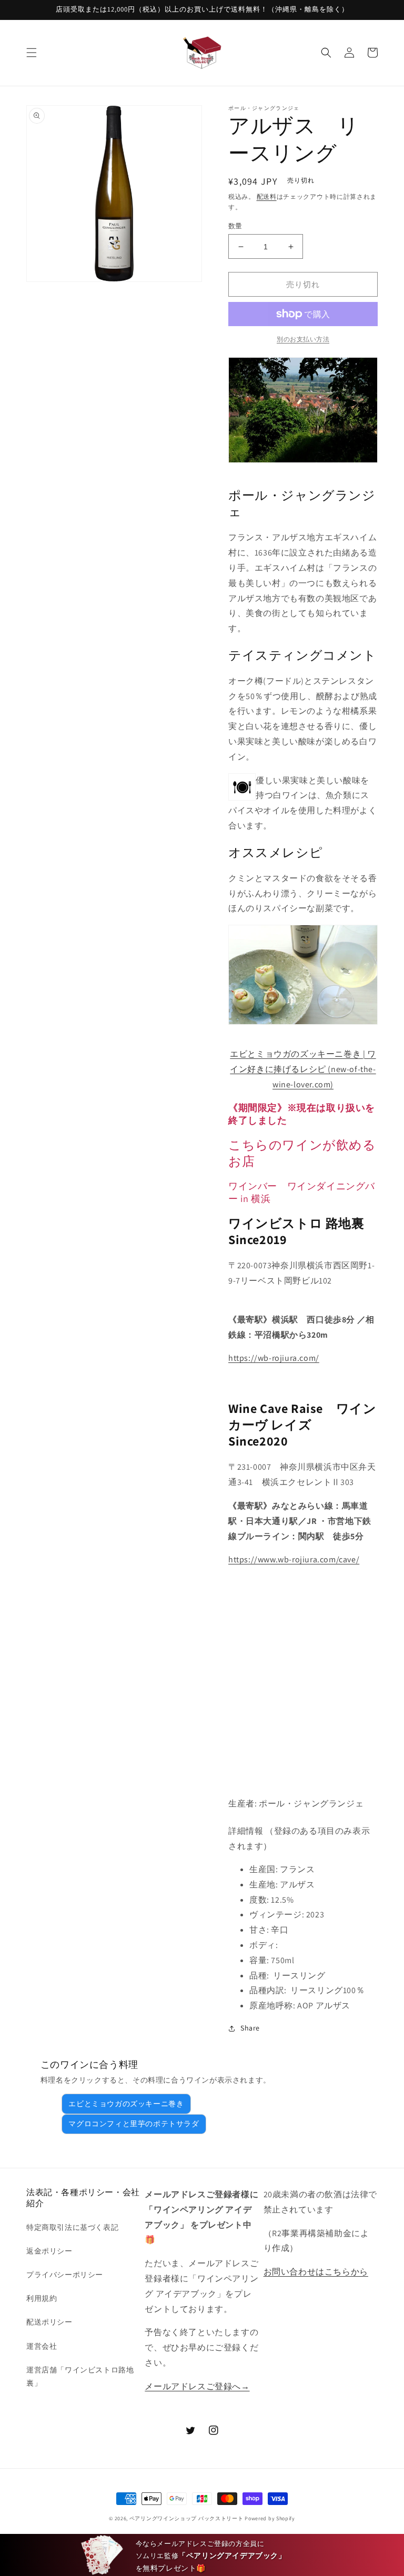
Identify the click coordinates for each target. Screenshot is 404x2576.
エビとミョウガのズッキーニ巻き (126, 2104)
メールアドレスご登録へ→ (197, 2386)
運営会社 (42, 2346)
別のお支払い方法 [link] (303, 339)
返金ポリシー (49, 2251)
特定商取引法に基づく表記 (72, 2227)
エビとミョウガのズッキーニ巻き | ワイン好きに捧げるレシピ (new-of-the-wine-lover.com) (303, 1069)
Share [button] (250, 2028)
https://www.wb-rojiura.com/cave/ (294, 1559)
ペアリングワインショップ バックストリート (186, 2518)
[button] (32, 53)
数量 (235, 226)
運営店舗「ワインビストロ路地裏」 (80, 2376)
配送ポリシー (49, 2322)
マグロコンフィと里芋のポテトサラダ (134, 2124)
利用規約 (42, 2298)
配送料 (267, 196)
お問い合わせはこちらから (316, 2272)
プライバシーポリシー (65, 2275)
